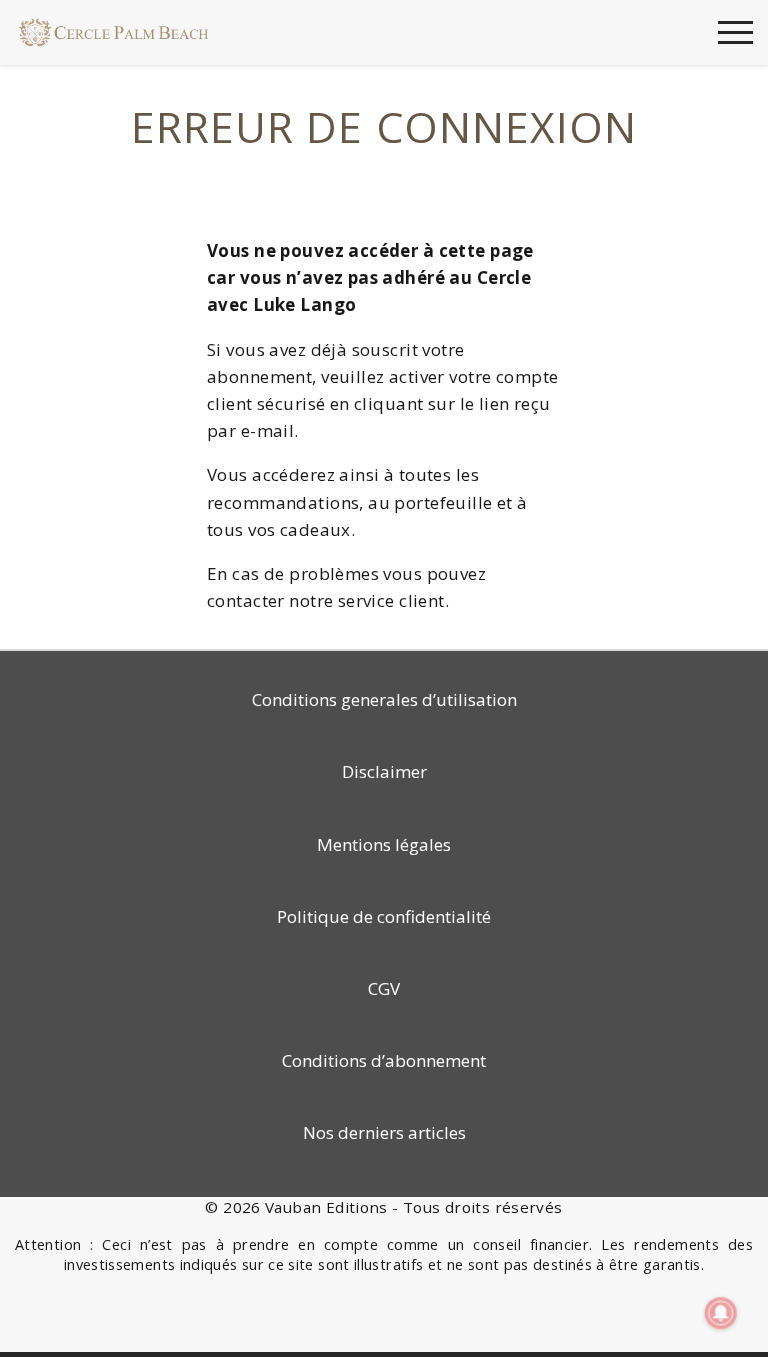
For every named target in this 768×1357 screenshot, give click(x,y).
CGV (384, 988)
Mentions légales (384, 844)
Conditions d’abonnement (384, 1060)
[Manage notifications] (721, 1313)
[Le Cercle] (114, 30)
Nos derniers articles (384, 1132)
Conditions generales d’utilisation (384, 699)
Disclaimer (384, 771)
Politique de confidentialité (384, 916)
